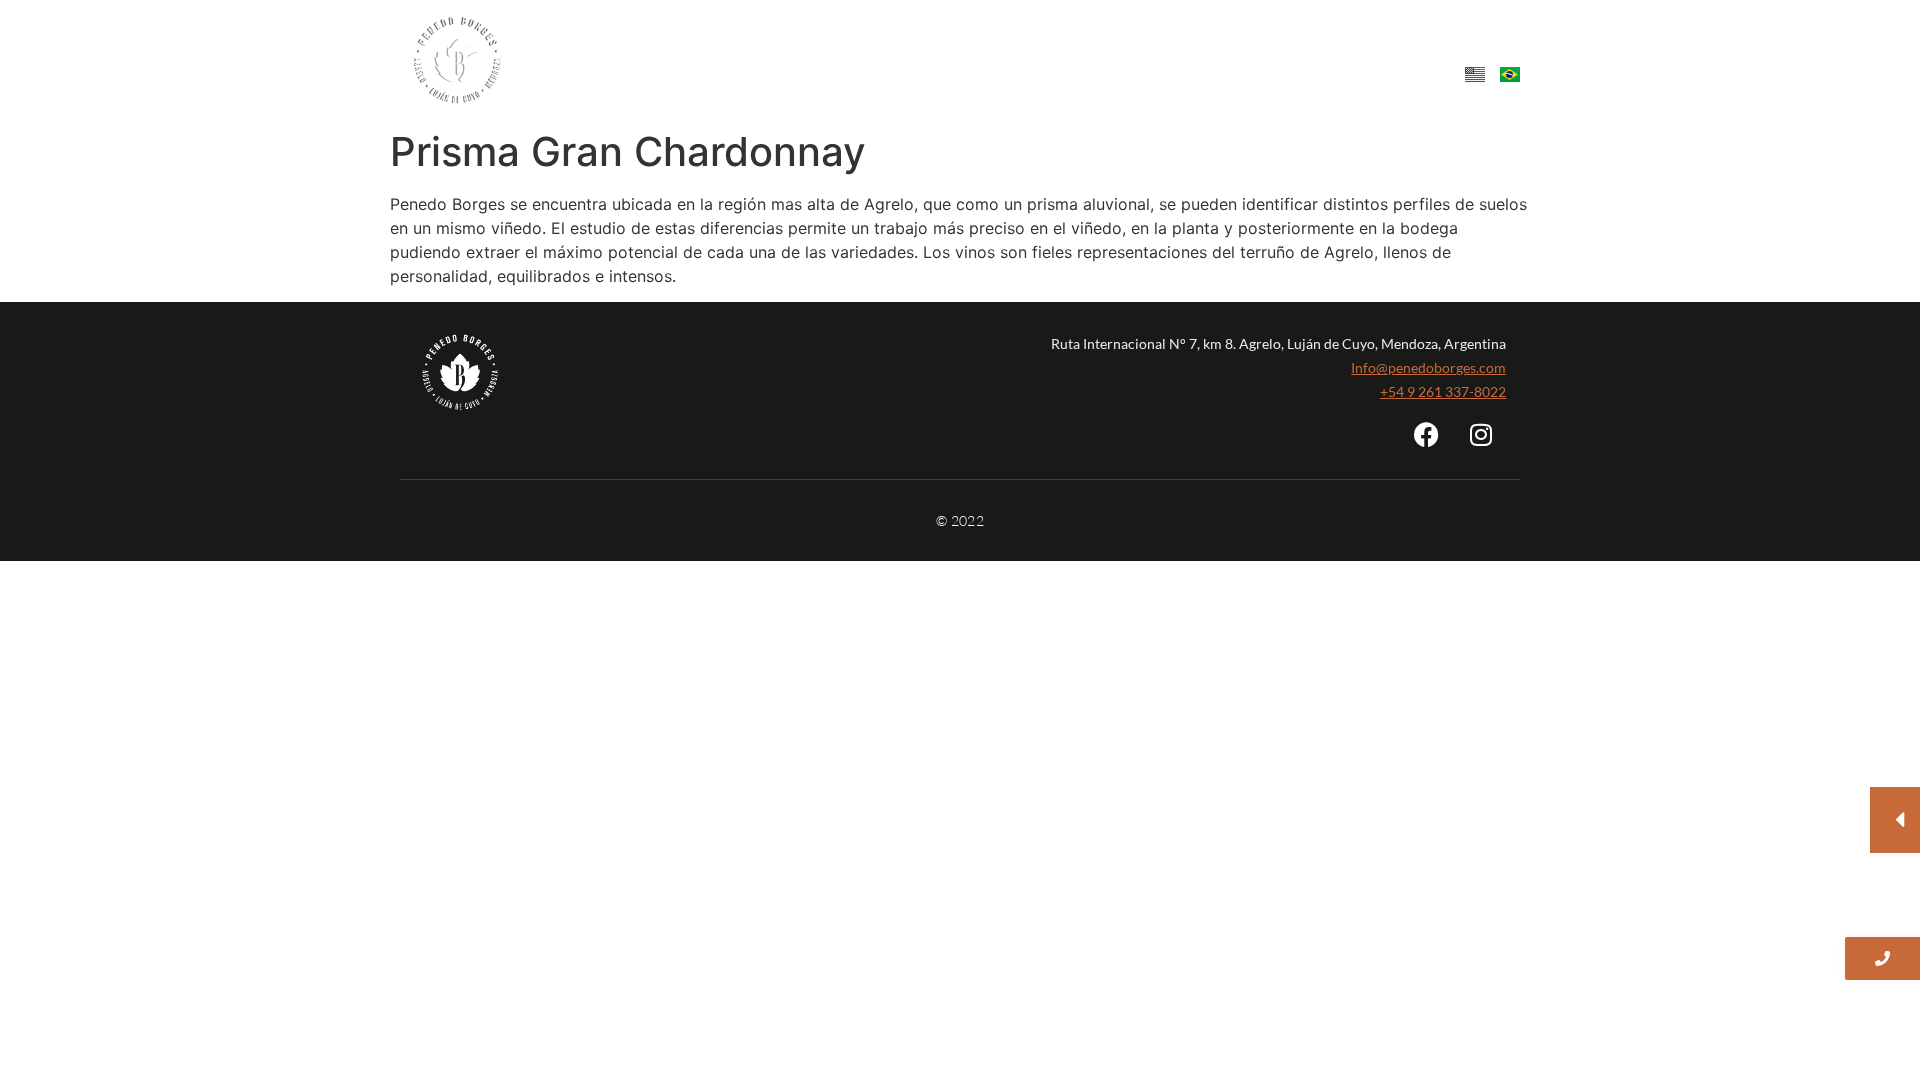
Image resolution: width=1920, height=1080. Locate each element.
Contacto (1369, 48)
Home (616, 48)
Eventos (1273, 48)
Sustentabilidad (1041, 48)
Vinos (790, 48)
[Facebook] (1426, 434)
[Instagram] (1481, 434)
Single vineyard (897, 48)
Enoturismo (1172, 48)
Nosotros (704, 48)
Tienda (1486, 48)
